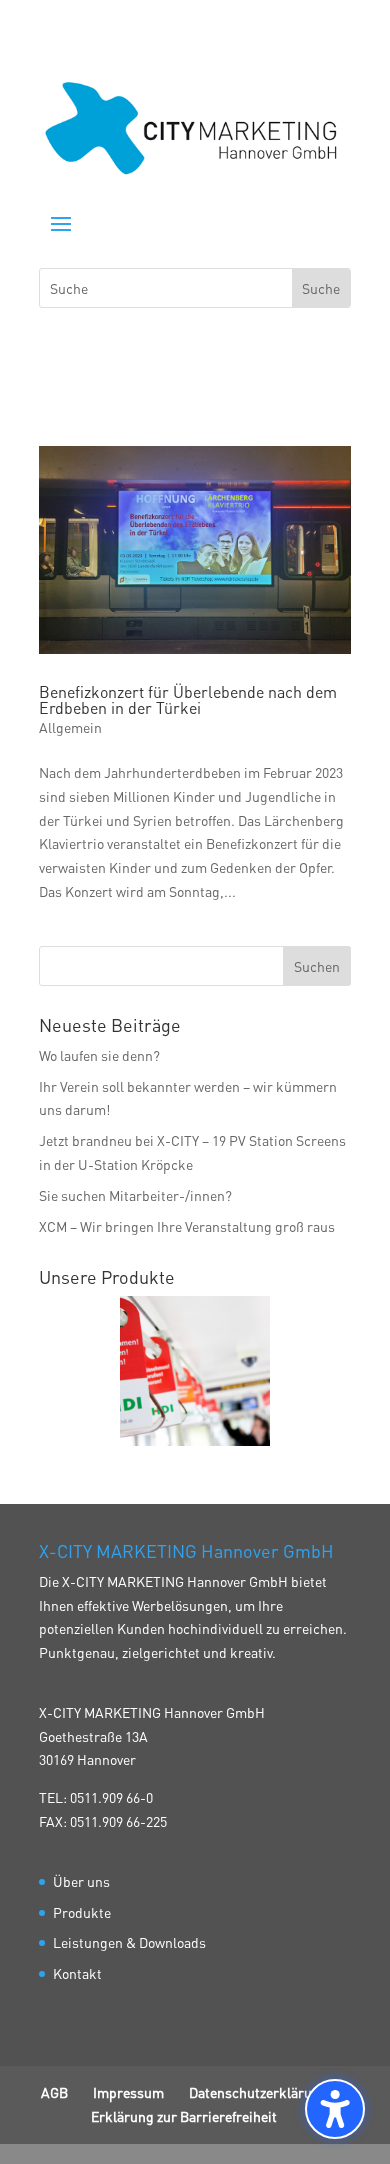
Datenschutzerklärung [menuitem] (258, 2092)
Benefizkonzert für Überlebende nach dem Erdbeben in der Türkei (188, 699)
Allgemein (70, 727)
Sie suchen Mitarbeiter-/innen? (135, 1195)
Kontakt (77, 1973)
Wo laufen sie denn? (99, 1055)
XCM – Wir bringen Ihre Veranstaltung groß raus (187, 1226)
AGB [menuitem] (54, 2092)
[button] (61, 223)
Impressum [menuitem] (128, 2092)
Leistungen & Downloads (129, 1942)
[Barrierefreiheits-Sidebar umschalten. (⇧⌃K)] (335, 2109)
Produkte (82, 1912)
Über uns (81, 1881)
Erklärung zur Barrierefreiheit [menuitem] (184, 2116)
